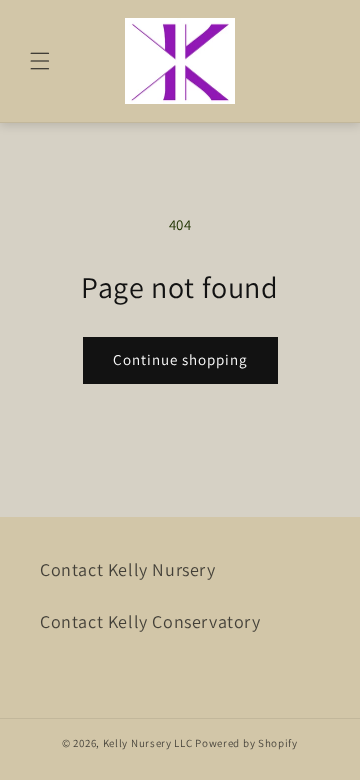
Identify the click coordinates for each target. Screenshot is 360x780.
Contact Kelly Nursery (128, 569)
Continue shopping (180, 359)
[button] (40, 61)
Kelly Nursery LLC (148, 743)
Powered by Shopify (246, 743)
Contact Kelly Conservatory (150, 621)
